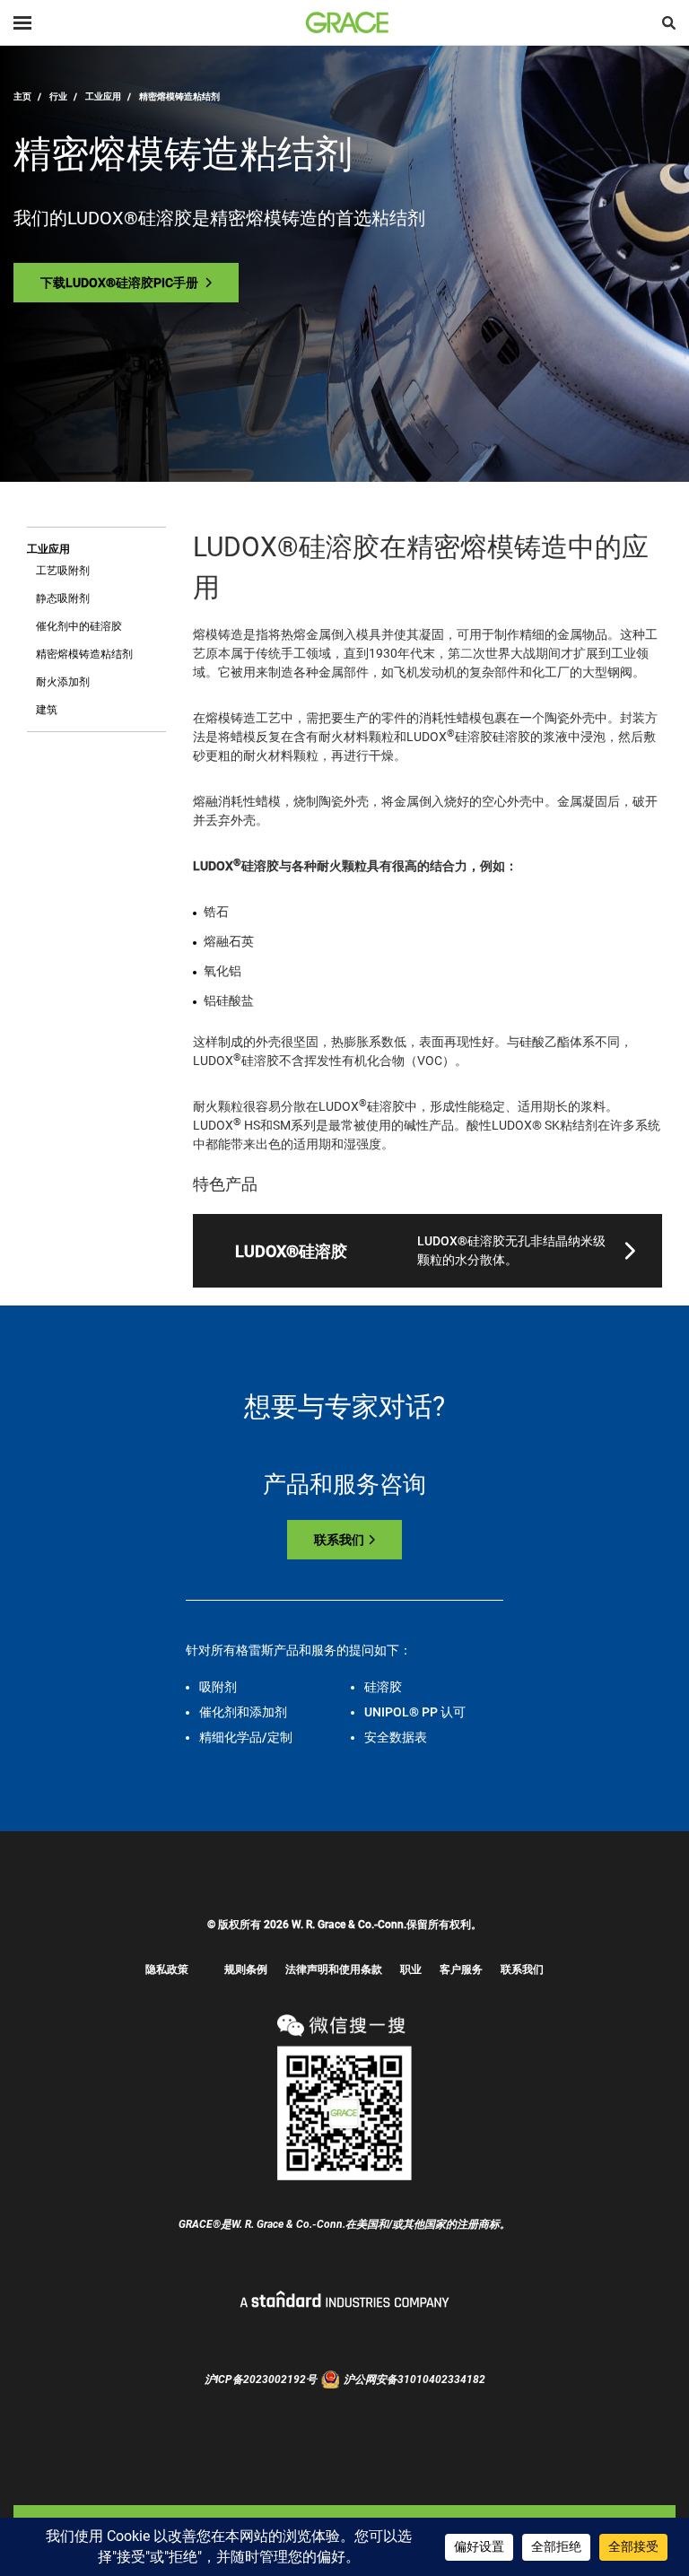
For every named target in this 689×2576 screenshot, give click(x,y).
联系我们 (339, 1540)
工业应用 (103, 96)
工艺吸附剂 (63, 571)
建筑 (47, 710)
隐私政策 (167, 1969)
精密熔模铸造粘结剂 (84, 654)
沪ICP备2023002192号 (261, 2380)
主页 (22, 96)
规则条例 (246, 1969)
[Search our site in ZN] (669, 23)
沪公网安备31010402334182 (414, 2380)
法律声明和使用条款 (334, 1969)
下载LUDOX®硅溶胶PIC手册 (121, 283)
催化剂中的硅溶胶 (79, 626)
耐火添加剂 (63, 682)
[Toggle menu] (22, 23)
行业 (58, 96)
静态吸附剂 (63, 598)
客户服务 (461, 1969)
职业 (411, 1969)
